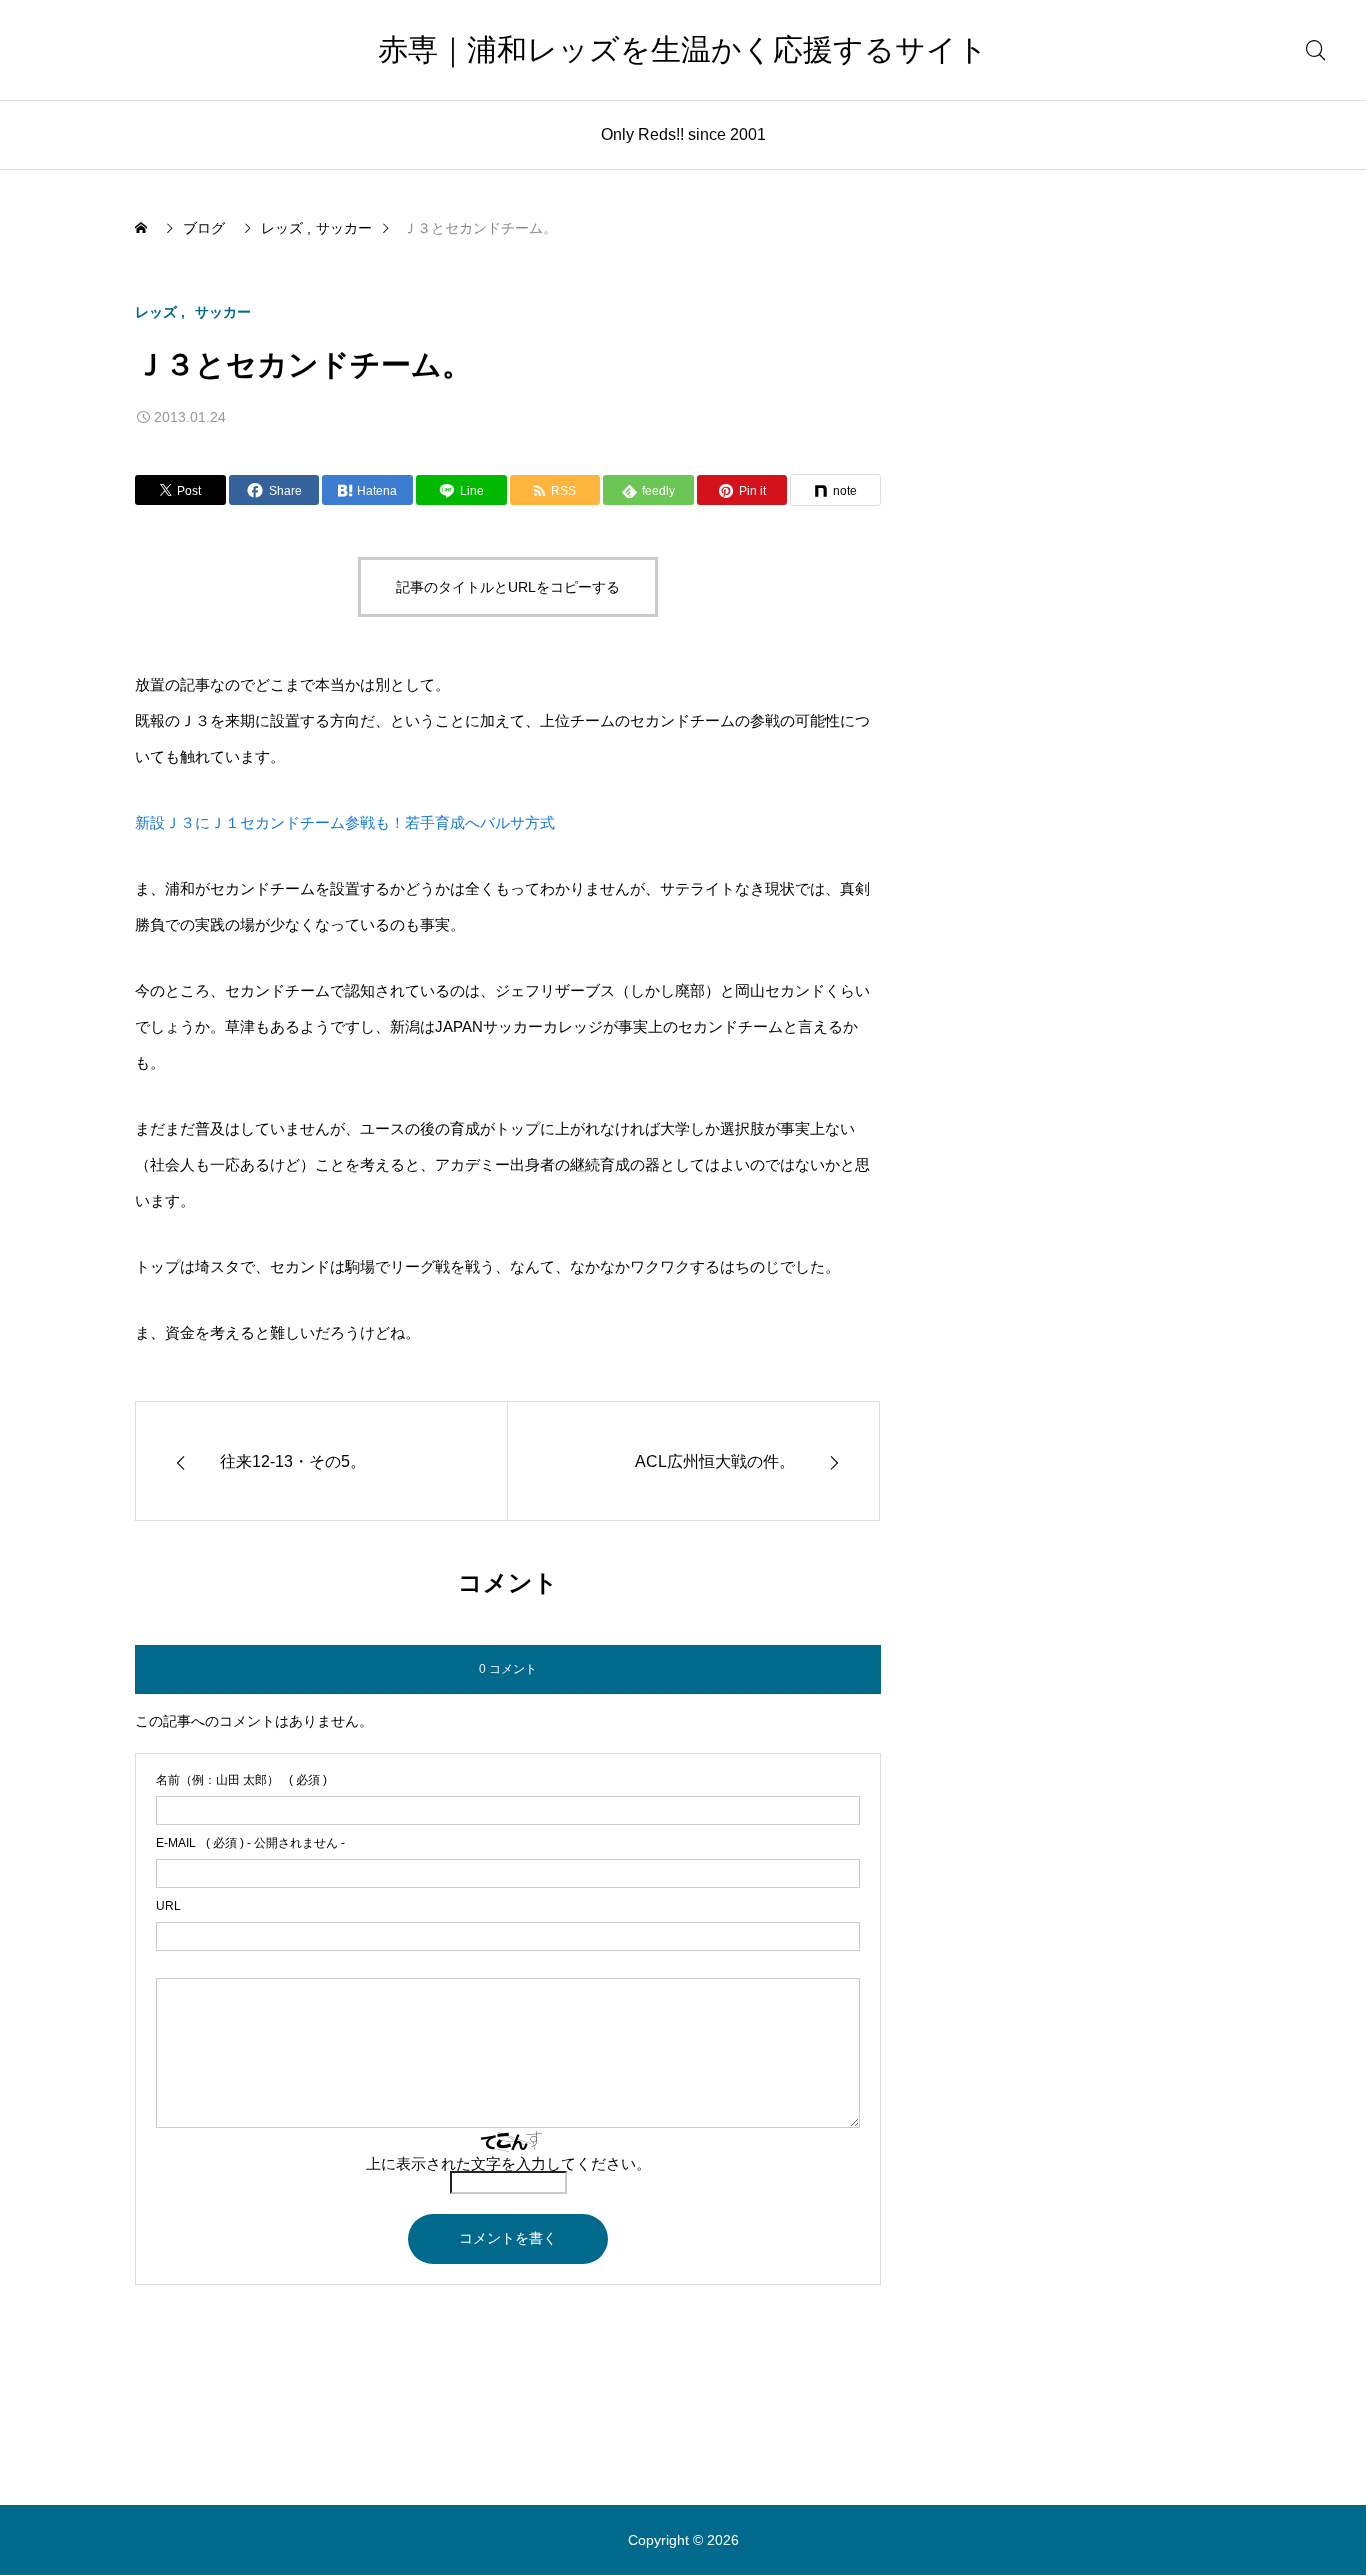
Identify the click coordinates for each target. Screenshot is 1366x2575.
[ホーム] (143, 228)
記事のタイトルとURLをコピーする (508, 587)
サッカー (223, 312)
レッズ (156, 312)
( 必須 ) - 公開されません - (250, 1843)
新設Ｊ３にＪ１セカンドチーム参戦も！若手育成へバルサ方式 (345, 822)
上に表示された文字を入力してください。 (508, 2163)
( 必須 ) (241, 1780)
